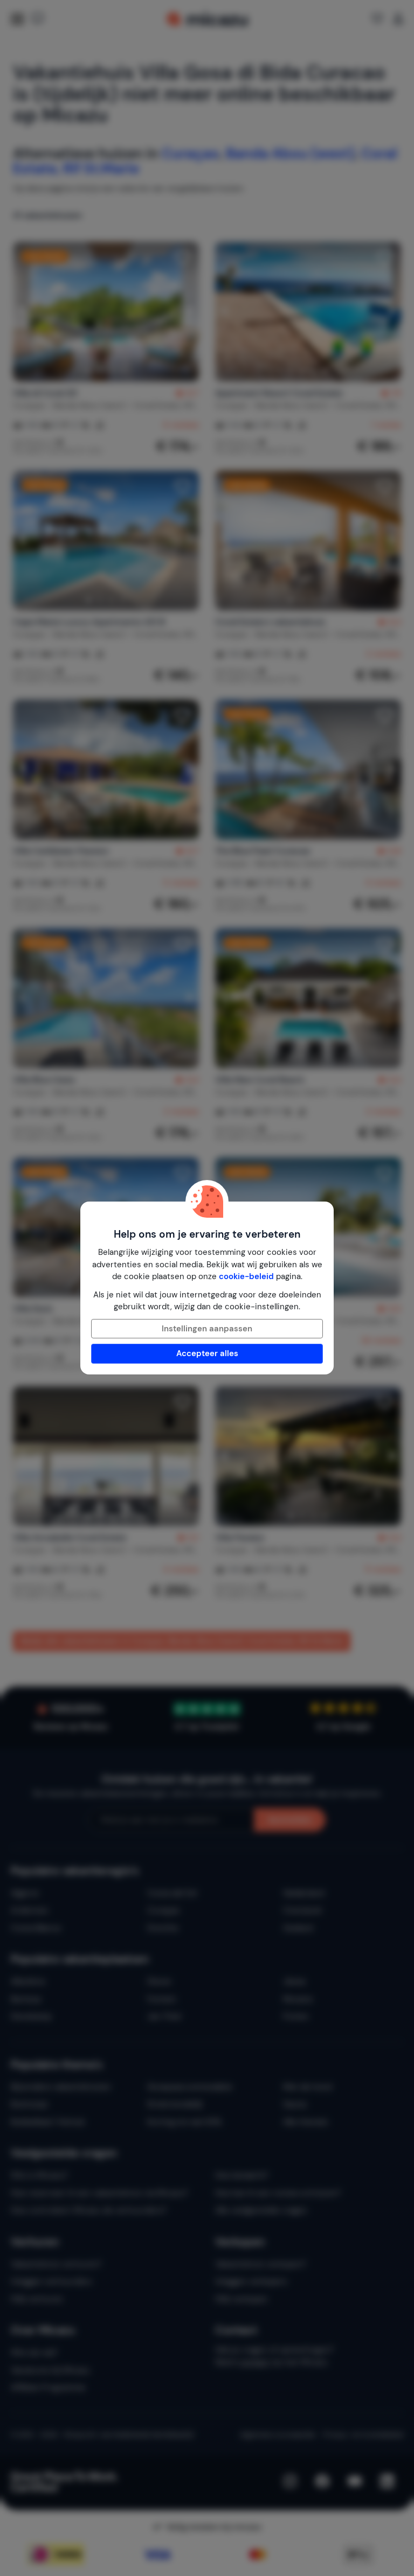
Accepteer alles (207, 1353)
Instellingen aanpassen (207, 1329)
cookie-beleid (246, 1276)
